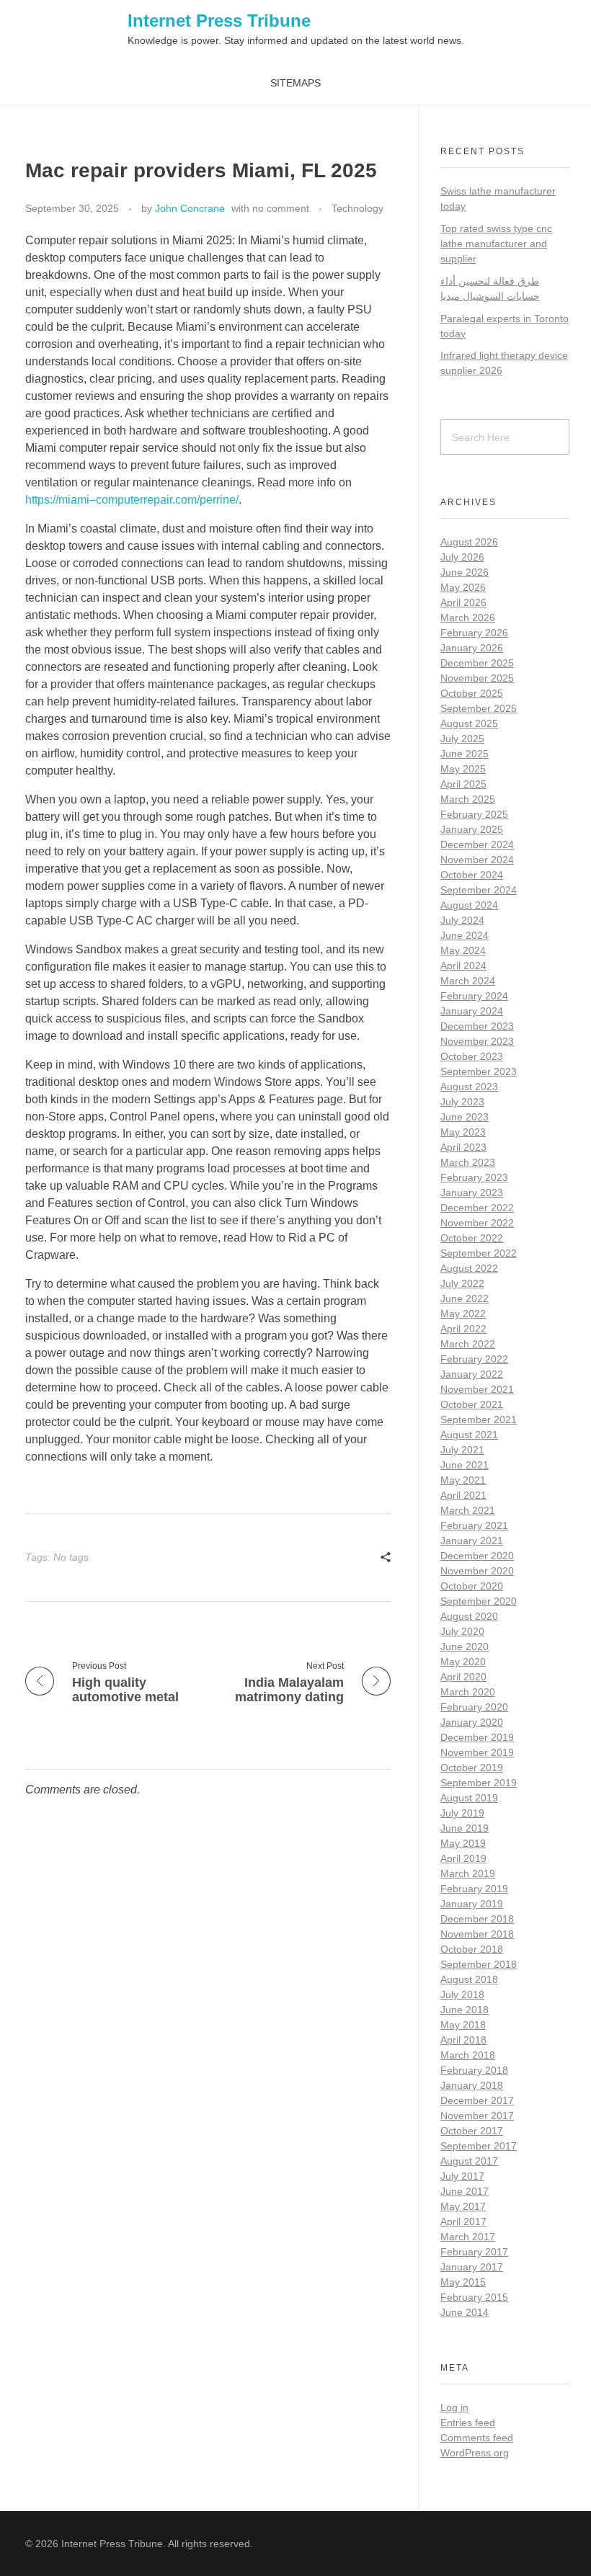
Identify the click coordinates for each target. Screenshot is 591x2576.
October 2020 (472, 1586)
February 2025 (474, 814)
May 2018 (463, 2025)
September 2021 (479, 1420)
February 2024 (474, 996)
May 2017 (463, 2206)
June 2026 (465, 572)
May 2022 (463, 1314)
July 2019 (462, 1813)
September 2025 (479, 708)
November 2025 (477, 678)
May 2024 (463, 950)
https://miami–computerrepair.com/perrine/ (132, 500)
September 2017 (479, 2146)
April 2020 (463, 1677)
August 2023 (469, 1087)
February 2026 (474, 633)
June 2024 (465, 935)
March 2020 (468, 1692)
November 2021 (477, 1389)
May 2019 (463, 1843)
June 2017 (465, 2191)
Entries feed (468, 2423)
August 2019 (469, 1798)
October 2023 (472, 1056)
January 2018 (472, 2085)
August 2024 (469, 905)
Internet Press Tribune (219, 21)
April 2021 (463, 1495)
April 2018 (463, 2040)
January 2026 (472, 648)
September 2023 (479, 1071)
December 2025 (477, 663)
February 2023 (474, 1177)
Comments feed (477, 2438)
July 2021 (462, 1450)
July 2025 (462, 739)
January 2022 (472, 1374)
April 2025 (463, 784)
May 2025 (463, 769)
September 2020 (479, 1601)
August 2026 (469, 542)
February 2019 (474, 1889)
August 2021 (469, 1435)
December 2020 (477, 1556)
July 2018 (462, 1995)
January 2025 (472, 829)
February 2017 (474, 2252)
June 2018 (465, 2010)
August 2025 (469, 723)
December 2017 (477, 2100)
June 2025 (465, 754)
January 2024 (472, 1011)
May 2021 (463, 1480)
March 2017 (468, 2237)
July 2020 (462, 1631)
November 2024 (477, 860)
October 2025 (472, 693)
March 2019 (468, 1873)
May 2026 (463, 587)
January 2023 (472, 1193)
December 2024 (477, 844)
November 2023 (477, 1041)
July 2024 (462, 920)
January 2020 (472, 1722)
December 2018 (477, 1919)
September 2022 (479, 1253)
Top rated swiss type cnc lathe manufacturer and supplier (496, 244)
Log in (454, 2407)
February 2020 (474, 1707)
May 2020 (463, 1662)
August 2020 (469, 1616)
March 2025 (468, 799)
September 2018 (479, 1964)
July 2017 (462, 2176)
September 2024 (479, 890)
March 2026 (468, 618)
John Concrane (190, 208)
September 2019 (479, 1783)
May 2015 (463, 2282)
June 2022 (465, 1298)
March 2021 (468, 1510)
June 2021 (465, 1465)
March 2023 (468, 1162)
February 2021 (474, 1525)
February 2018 (474, 2070)
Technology (357, 208)
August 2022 (469, 1268)
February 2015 (474, 2297)
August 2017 (469, 2161)
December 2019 (477, 1737)
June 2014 (465, 2312)
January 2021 (472, 1541)
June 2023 (465, 1117)
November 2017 (477, 2116)
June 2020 (465, 1646)
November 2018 (477, 1934)
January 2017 (472, 2267)
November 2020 (477, 1571)
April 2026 (463, 602)
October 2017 (472, 2131)
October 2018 (472, 1949)
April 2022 (463, 1329)
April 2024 (463, 966)
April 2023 (463, 1147)
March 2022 (468, 1344)
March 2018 (468, 2055)
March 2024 (468, 981)
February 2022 (474, 1359)
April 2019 (463, 1858)
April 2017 (463, 2221)
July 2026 (462, 557)
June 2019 (465, 1828)
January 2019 (472, 1904)
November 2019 (477, 1752)
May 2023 (463, 1132)
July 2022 (462, 1283)
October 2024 (472, 875)
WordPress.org (475, 2453)
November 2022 (477, 1223)
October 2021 (472, 1404)
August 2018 (469, 1979)
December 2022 (477, 1208)
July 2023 (462, 1102)
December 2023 (477, 1026)
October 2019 (472, 1768)
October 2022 (472, 1238)
